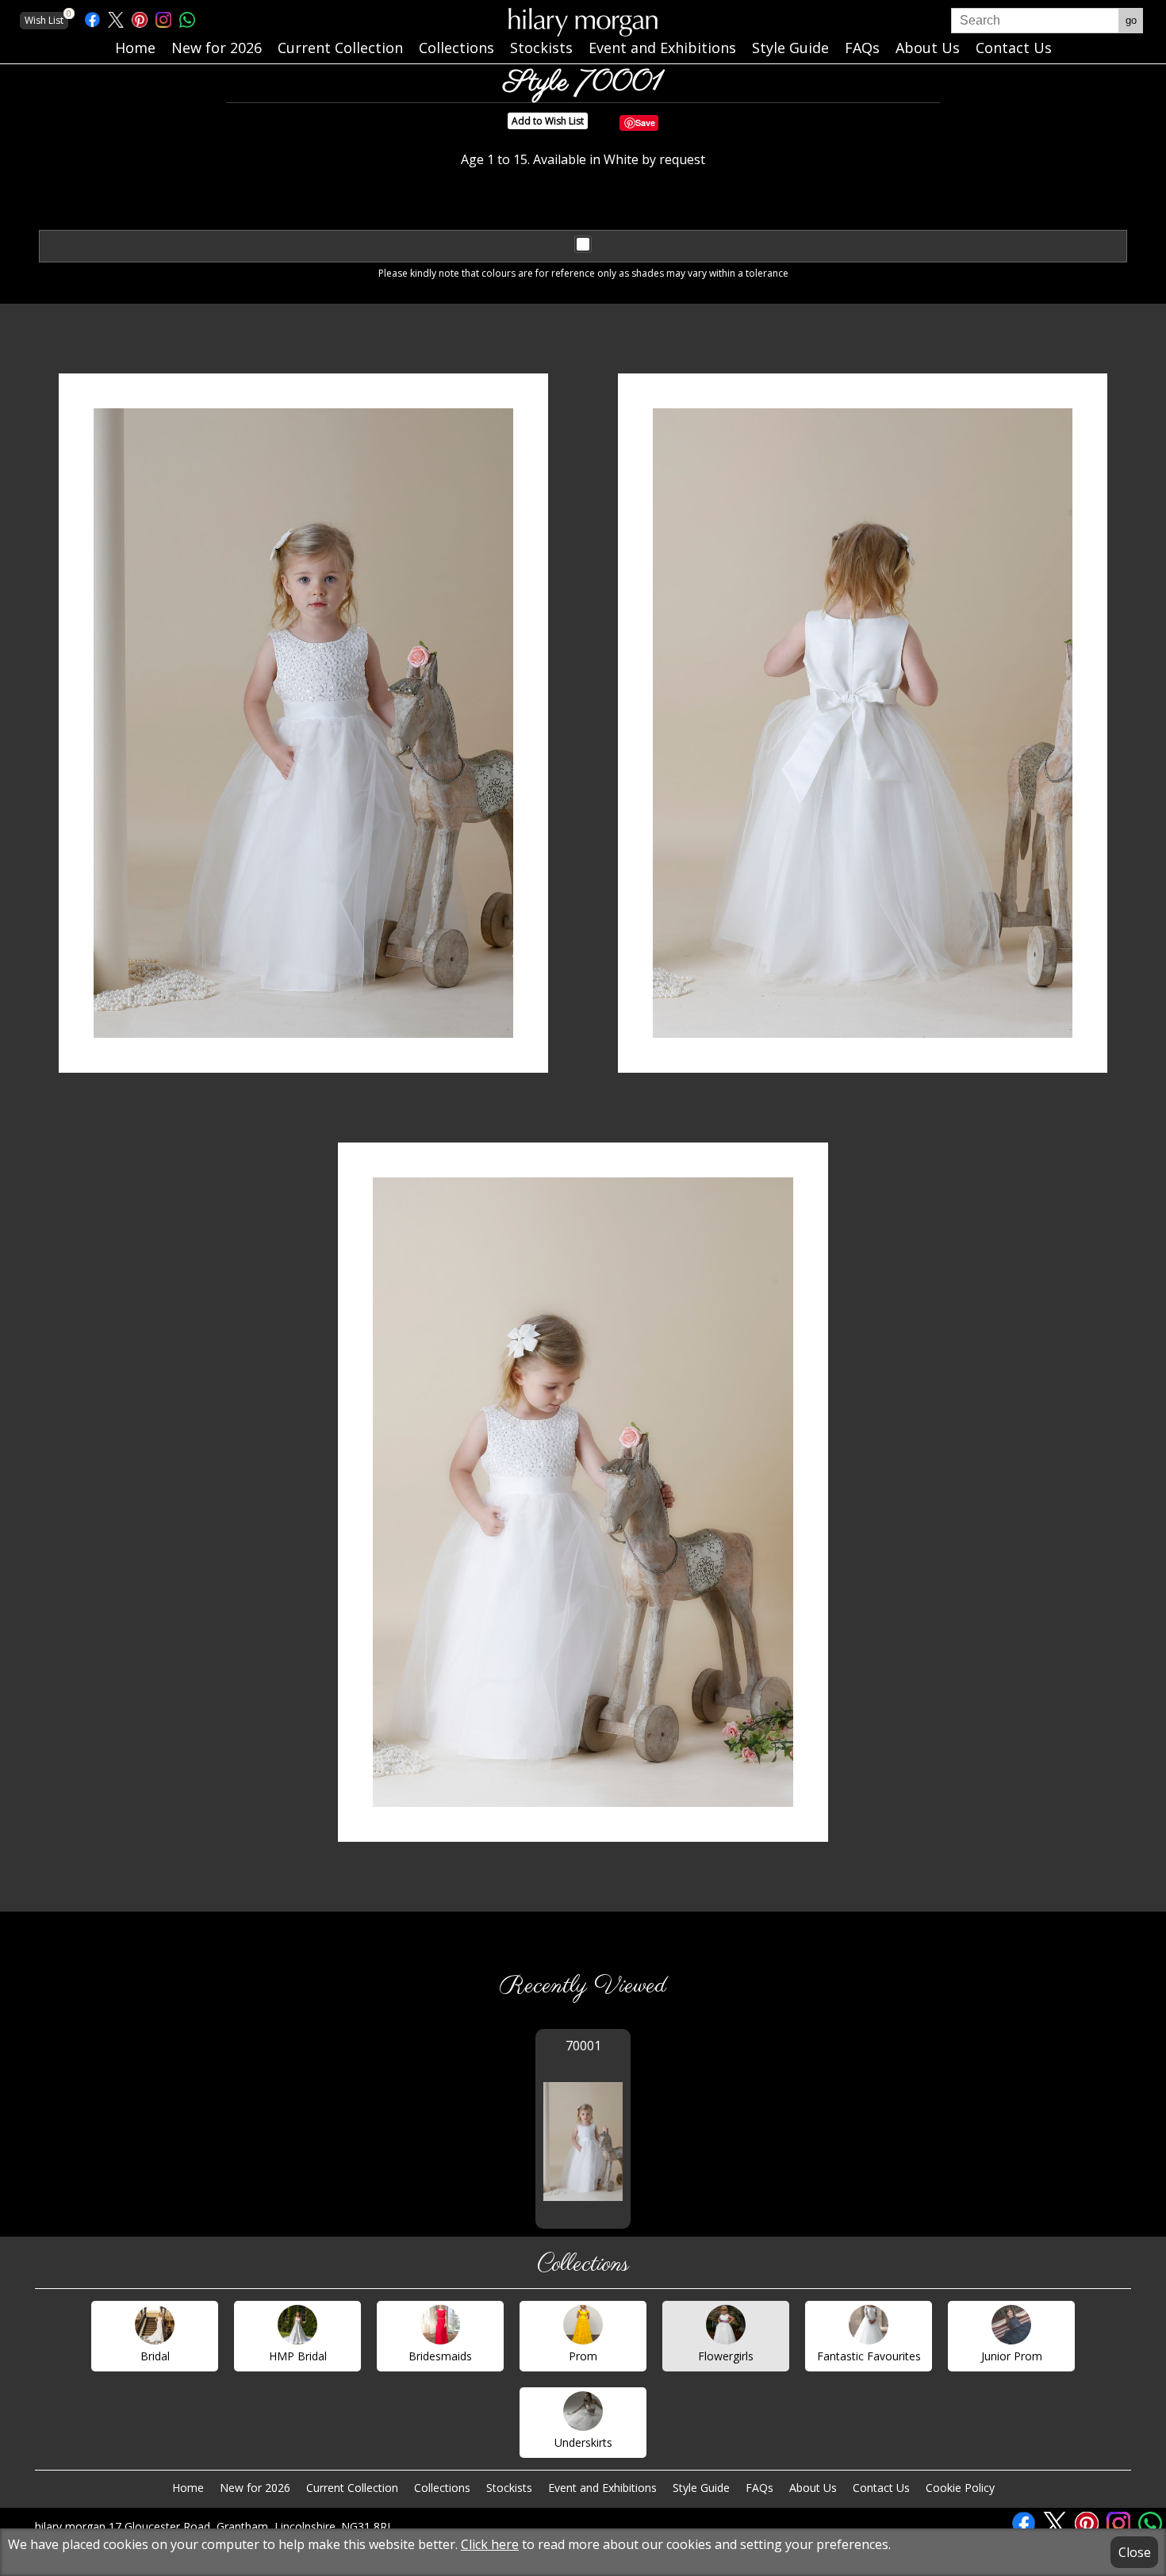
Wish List (46, 19)
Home (188, 2488)
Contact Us (881, 2488)
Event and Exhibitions (602, 2488)
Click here (490, 2544)
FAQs (759, 2488)
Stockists (509, 2488)
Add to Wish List (548, 121)
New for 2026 (255, 2488)
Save (645, 122)
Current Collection (352, 2488)
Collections (442, 2488)
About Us (813, 2488)
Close (1135, 2552)
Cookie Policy (960, 2488)
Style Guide (701, 2488)
